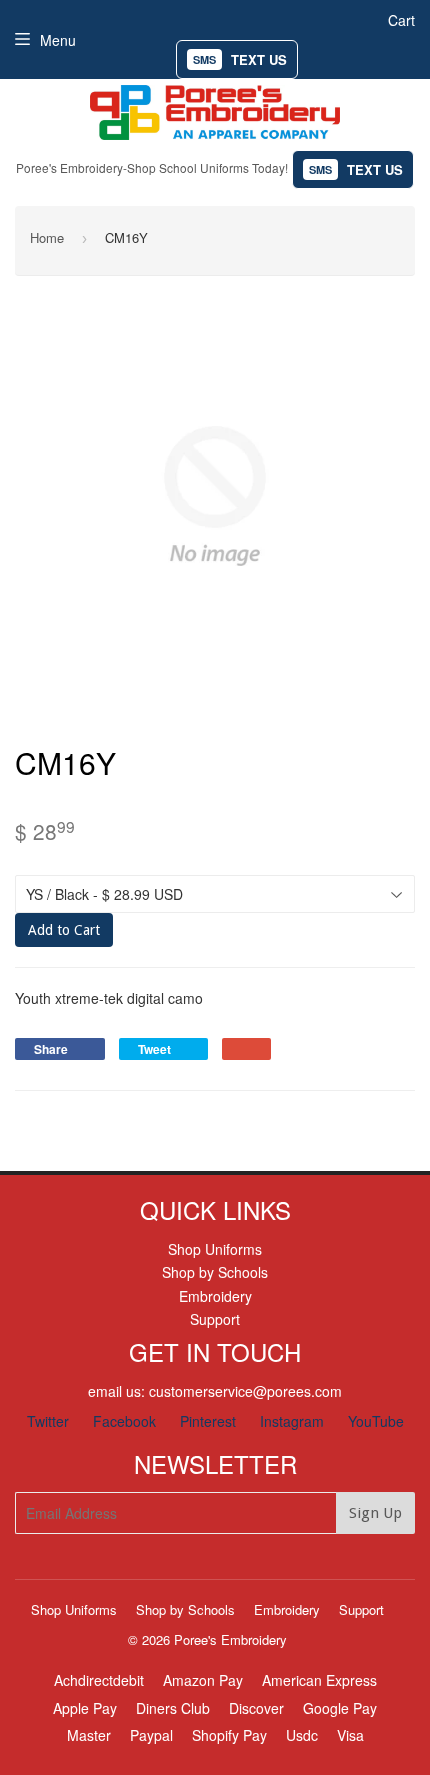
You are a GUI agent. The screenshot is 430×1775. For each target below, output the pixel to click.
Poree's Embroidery (230, 1639)
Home (47, 237)
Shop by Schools (215, 1272)
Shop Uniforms (215, 1249)
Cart (401, 20)
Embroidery (215, 1296)
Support (215, 1319)
